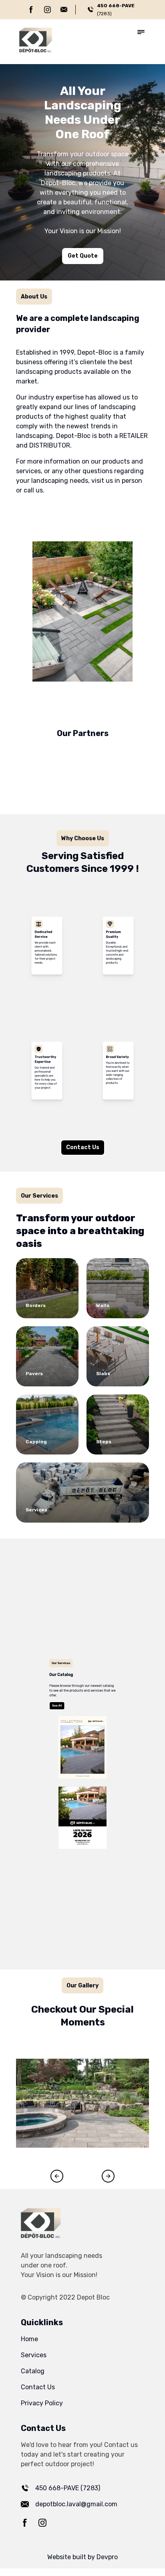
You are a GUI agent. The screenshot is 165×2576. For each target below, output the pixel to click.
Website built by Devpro (82, 2557)
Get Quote (83, 256)
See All (31, 1657)
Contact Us (83, 1147)
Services (34, 2355)
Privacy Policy (42, 2403)
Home (29, 2339)
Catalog (33, 2371)
